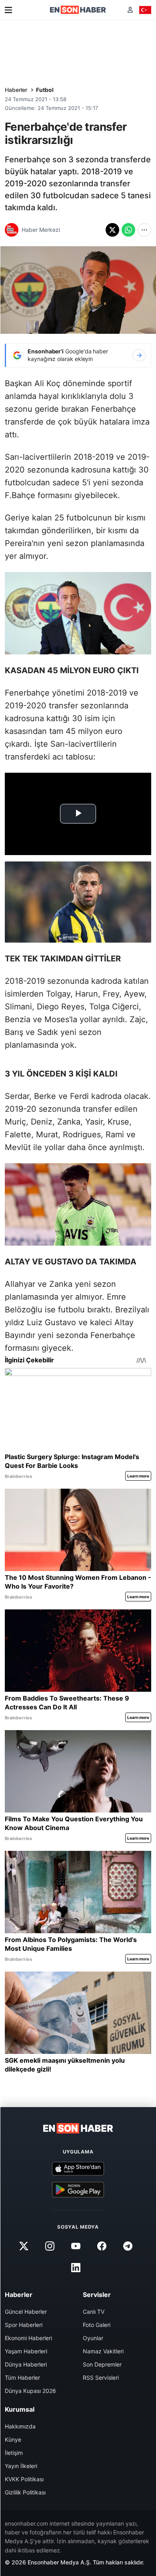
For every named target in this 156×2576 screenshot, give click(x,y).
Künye (13, 2439)
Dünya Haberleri (26, 2364)
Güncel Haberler (26, 2312)
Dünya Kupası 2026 (30, 2391)
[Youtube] (76, 2246)
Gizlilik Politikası (25, 2492)
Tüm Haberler (22, 2378)
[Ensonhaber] (78, 10)
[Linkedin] (76, 2268)
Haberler (16, 90)
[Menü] (8, 10)
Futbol (45, 90)
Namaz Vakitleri (103, 2351)
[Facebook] (102, 2246)
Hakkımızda (20, 2426)
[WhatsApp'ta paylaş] (128, 230)
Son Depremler (102, 2364)
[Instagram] (50, 2246)
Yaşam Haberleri (26, 2351)
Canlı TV (94, 2312)
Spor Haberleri (24, 2325)
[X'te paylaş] (112, 230)
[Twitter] (24, 2246)
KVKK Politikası (24, 2479)
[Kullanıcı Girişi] (130, 10)
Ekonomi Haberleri (28, 2338)
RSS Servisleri (101, 2378)
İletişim (14, 2453)
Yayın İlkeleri (21, 2466)
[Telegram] (128, 2246)
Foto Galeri (97, 2325)
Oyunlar (93, 2338)
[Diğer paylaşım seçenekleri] (144, 230)
